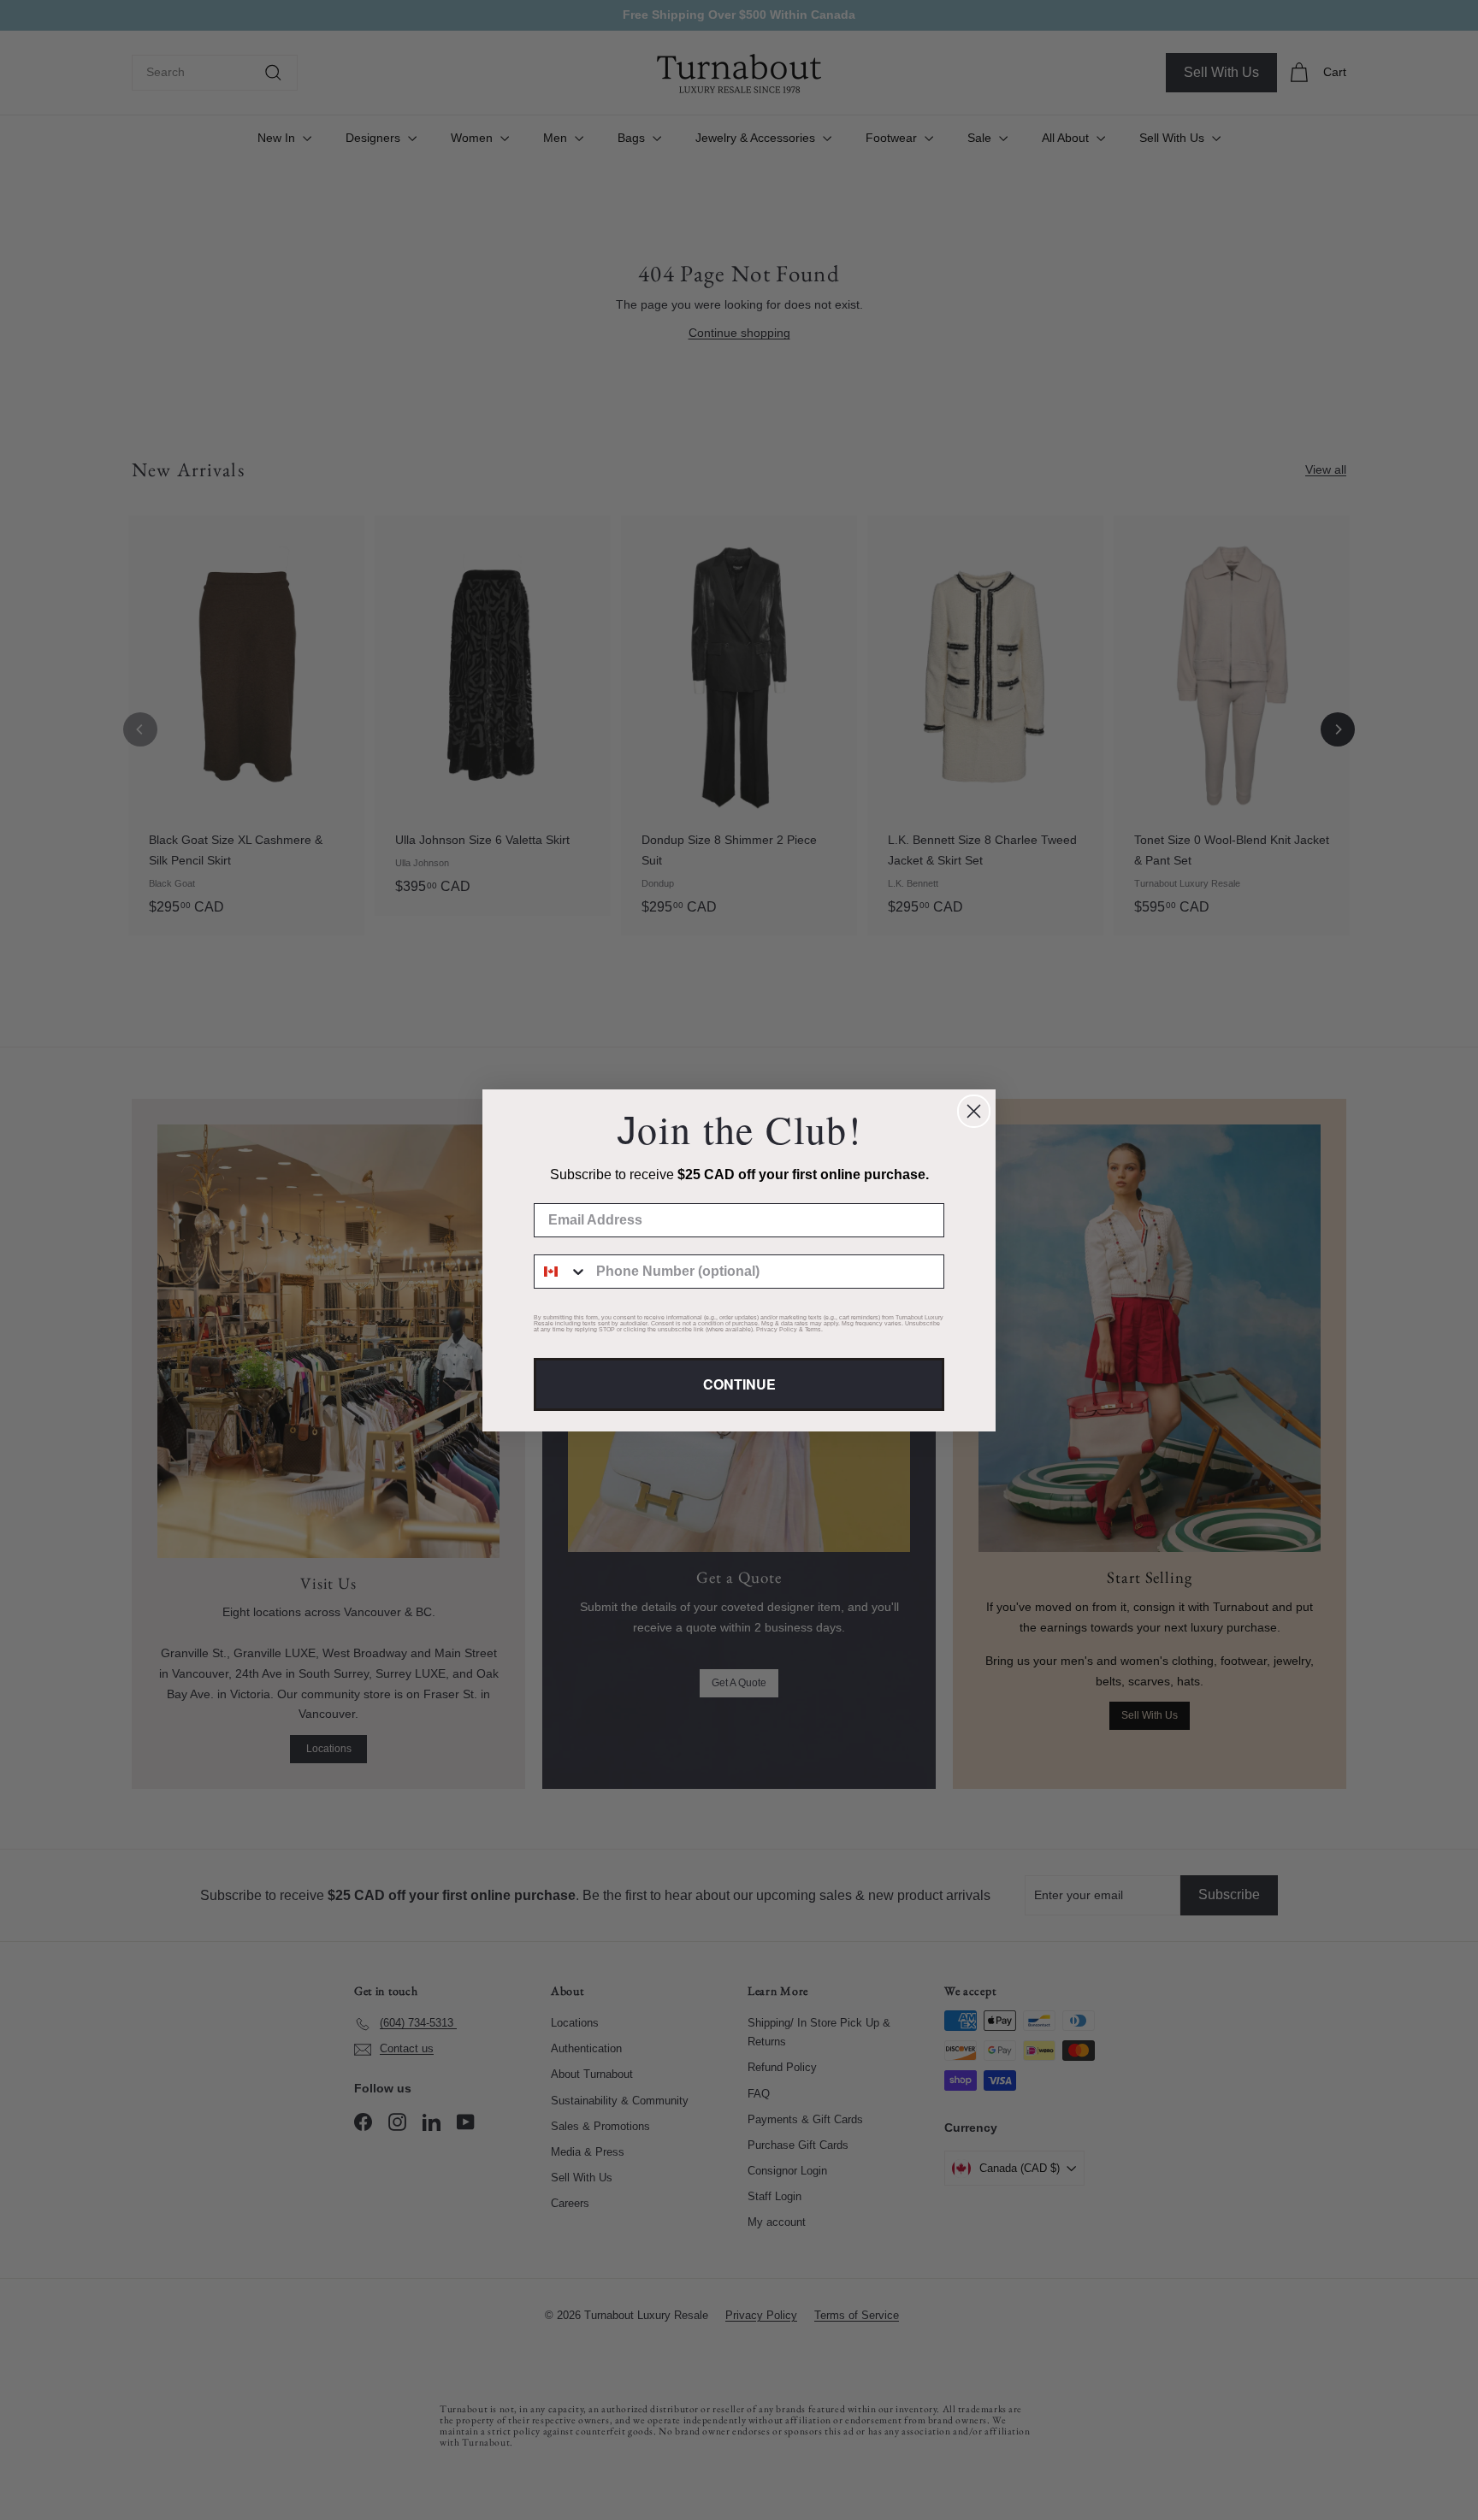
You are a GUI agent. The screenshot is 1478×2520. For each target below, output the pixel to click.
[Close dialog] (974, 1111)
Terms (813, 1329)
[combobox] (561, 1272)
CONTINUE (739, 1384)
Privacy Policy (777, 1329)
